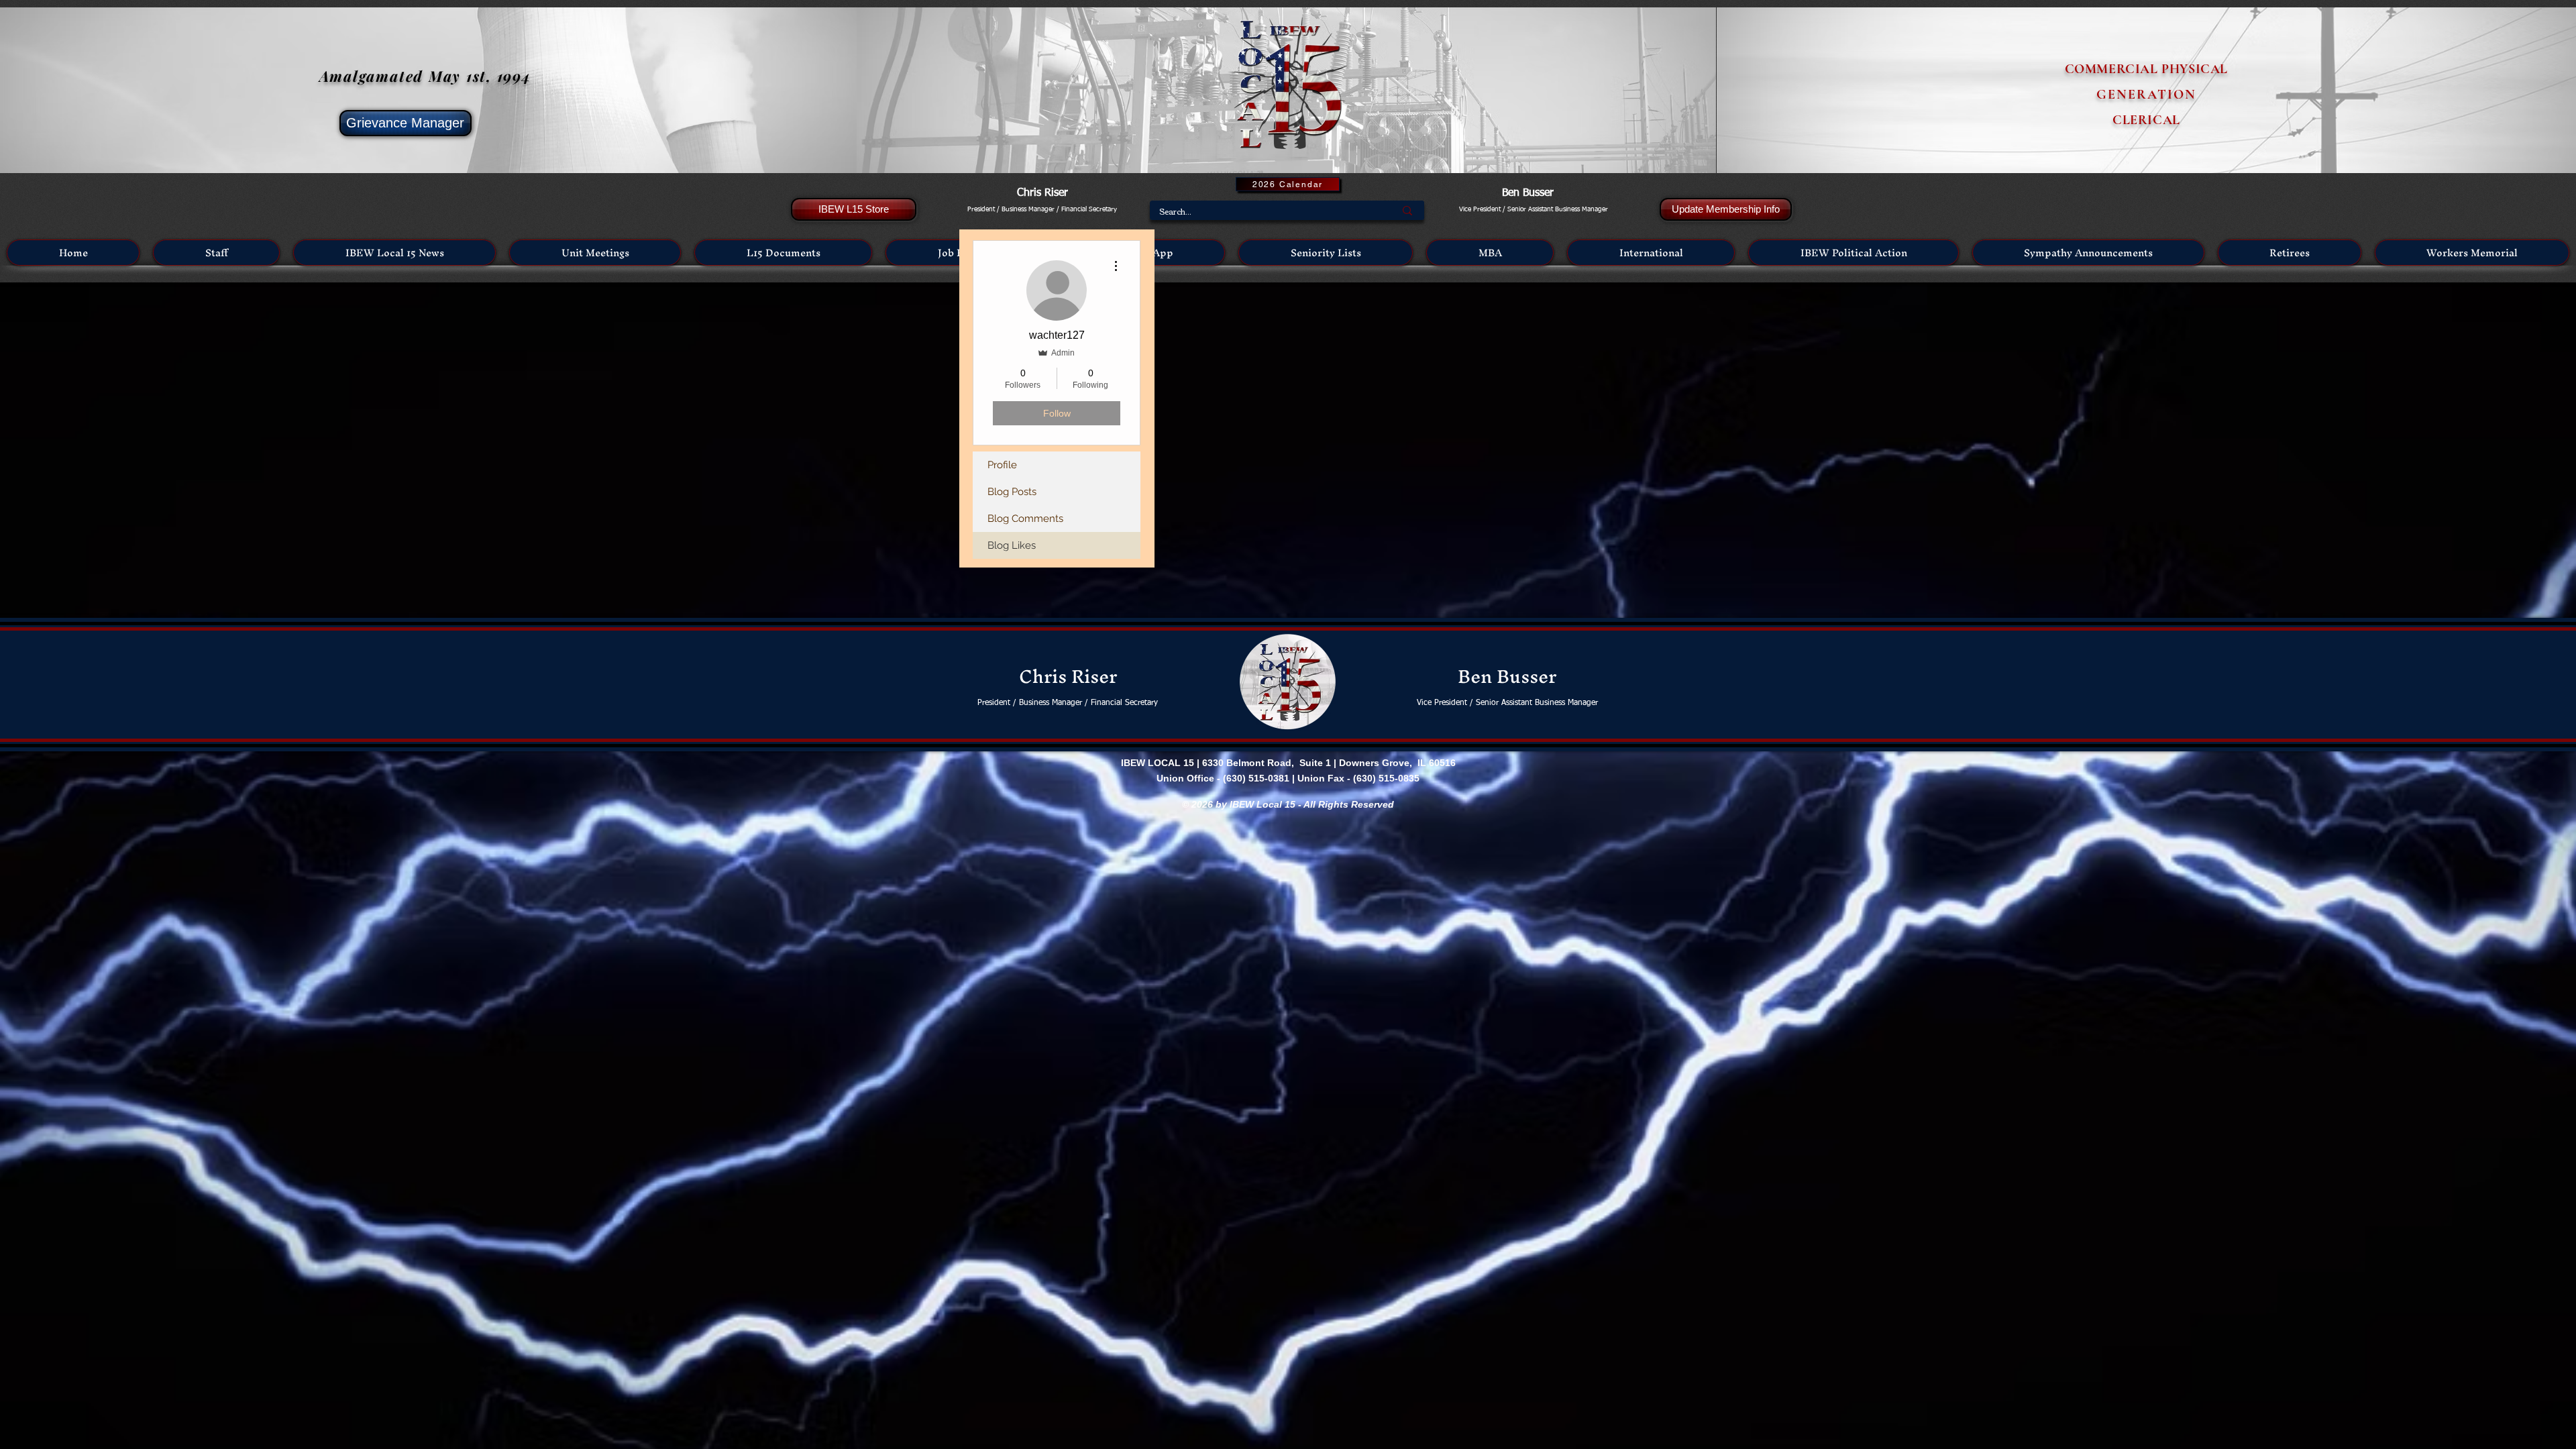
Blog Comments (1025, 519)
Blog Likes (1012, 545)
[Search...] (1407, 210)
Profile (1002, 465)
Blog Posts (1012, 492)
